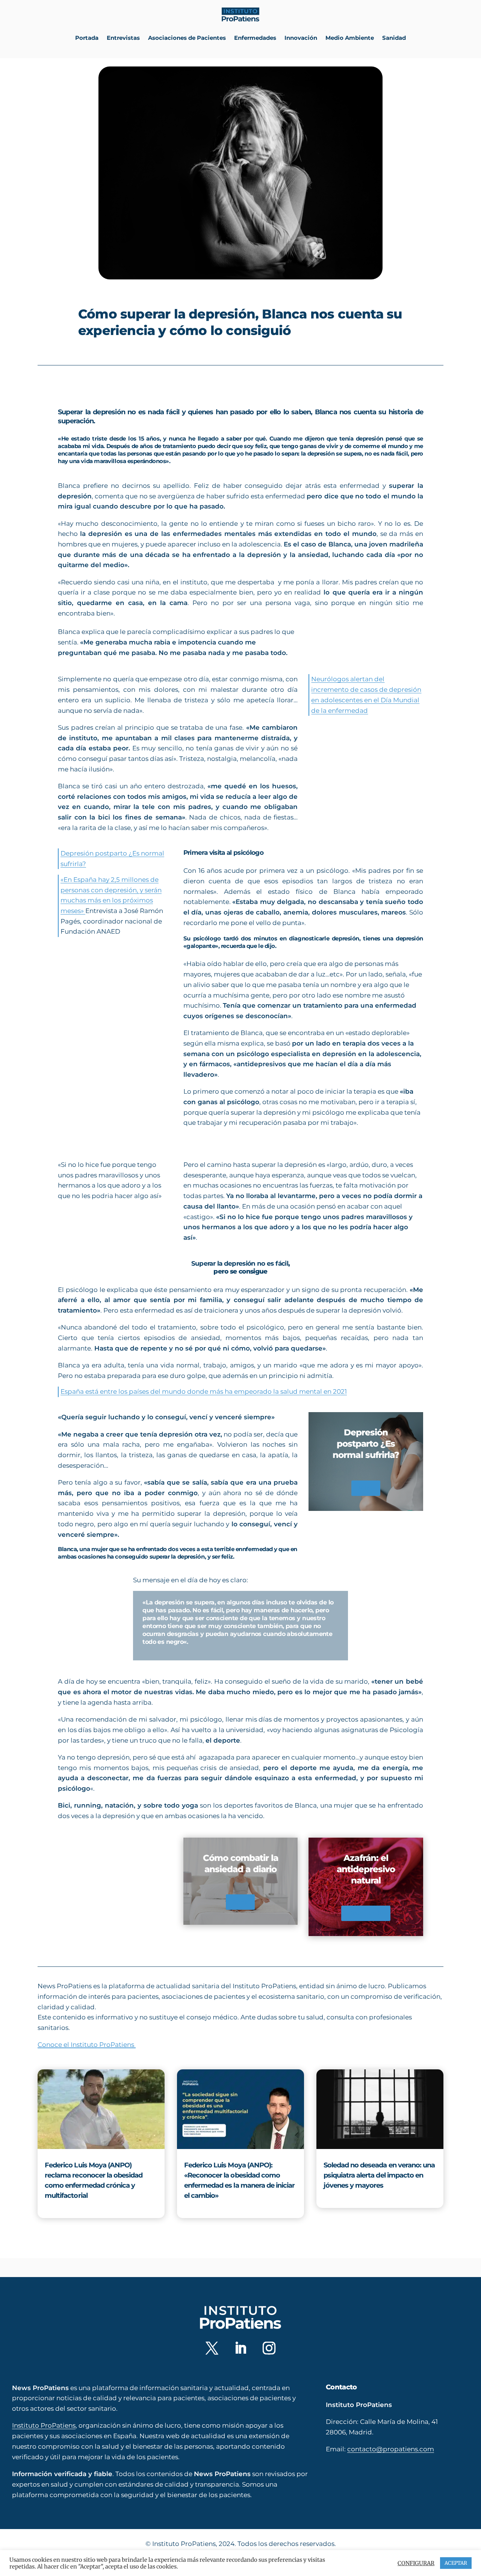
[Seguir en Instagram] (269, 2348)
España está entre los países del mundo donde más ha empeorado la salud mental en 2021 (204, 1391)
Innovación (301, 38)
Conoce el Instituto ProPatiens (87, 2045)
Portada (87, 38)
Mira (366, 1488)
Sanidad (394, 38)
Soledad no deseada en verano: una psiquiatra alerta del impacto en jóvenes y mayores (379, 2175)
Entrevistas (123, 38)
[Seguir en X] (212, 2348)
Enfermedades (255, 38)
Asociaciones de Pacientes (187, 38)
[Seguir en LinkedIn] (240, 2348)
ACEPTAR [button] (456, 2563)
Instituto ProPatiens (44, 2425)
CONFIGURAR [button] (416, 2563)
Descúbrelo (366, 1913)
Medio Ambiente (350, 38)
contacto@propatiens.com (391, 2449)
